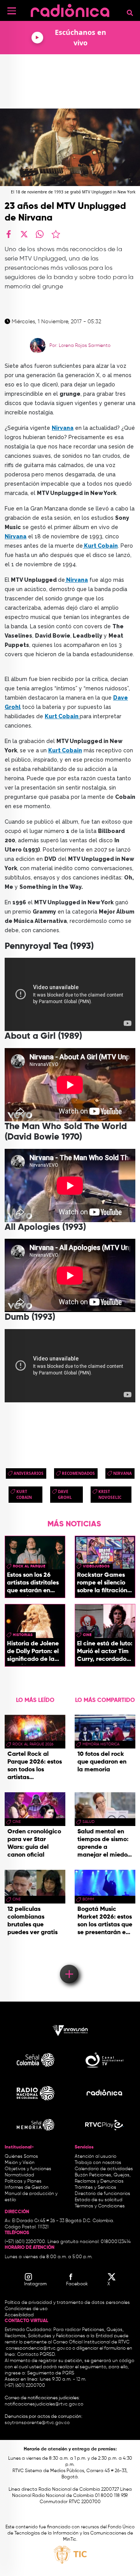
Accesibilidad (20, 2315)
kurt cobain (24, 1494)
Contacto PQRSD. (37, 2355)
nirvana (122, 1473)
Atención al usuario (95, 2157)
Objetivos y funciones (28, 2169)
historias (23, 1635)
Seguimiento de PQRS (51, 2373)
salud (88, 1822)
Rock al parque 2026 (33, 1744)
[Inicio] (70, 9)
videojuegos (96, 1566)
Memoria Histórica (101, 1744)
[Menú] (12, 11)
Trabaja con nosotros (98, 2163)
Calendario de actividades (104, 2169)
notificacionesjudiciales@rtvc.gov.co (44, 2404)
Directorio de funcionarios (102, 2194)
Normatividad (19, 2175)
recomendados (78, 1473)
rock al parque (29, 1566)
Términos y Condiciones (100, 2206)
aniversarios (29, 1473)
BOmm (88, 1899)
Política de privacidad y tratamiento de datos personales (67, 2303)
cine (87, 1635)
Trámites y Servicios (95, 2188)
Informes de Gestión (27, 2188)
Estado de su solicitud (99, 2200)
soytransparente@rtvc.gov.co (37, 2423)
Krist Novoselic (110, 1494)
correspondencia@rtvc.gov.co (38, 2348)
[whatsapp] (40, 234)
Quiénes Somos (21, 2157)
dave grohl (65, 1494)
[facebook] (9, 234)
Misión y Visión (20, 2163)
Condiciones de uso (26, 2309)
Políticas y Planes (23, 2181)
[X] (24, 234)
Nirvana (63, 428)
